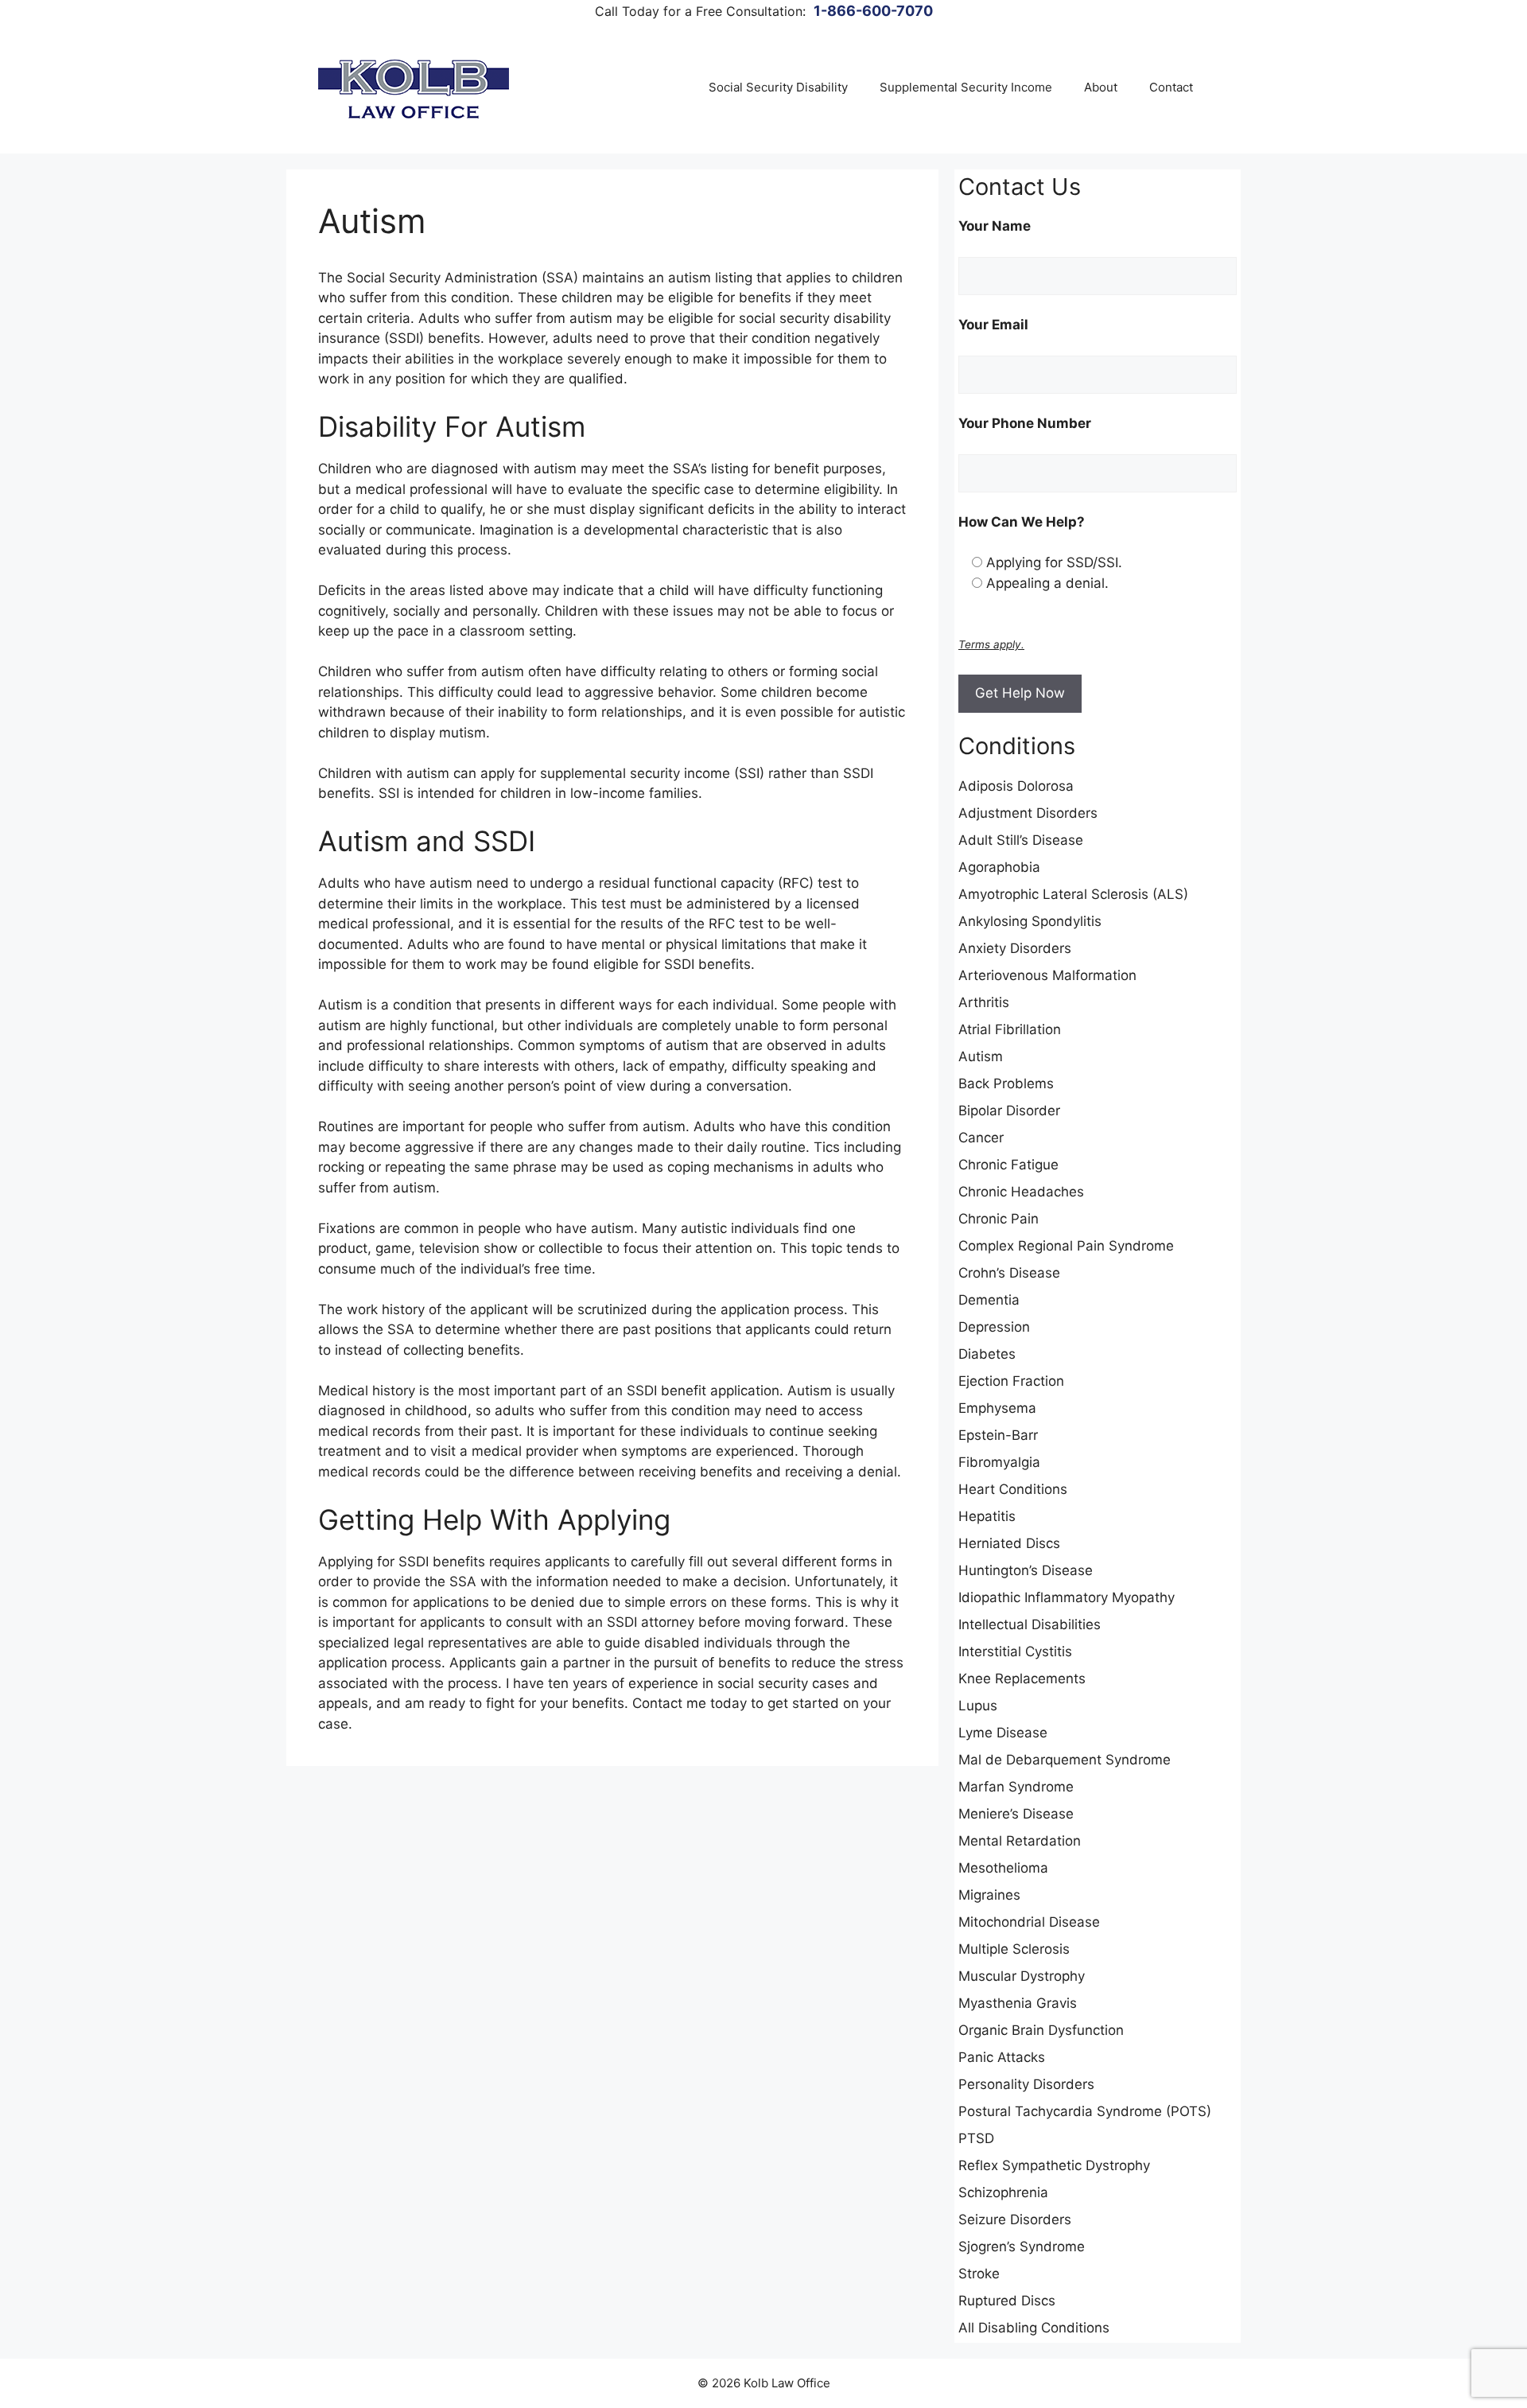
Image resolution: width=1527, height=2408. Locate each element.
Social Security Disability (778, 87)
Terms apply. (991, 644)
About (1101, 87)
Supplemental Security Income (966, 87)
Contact (1171, 87)
